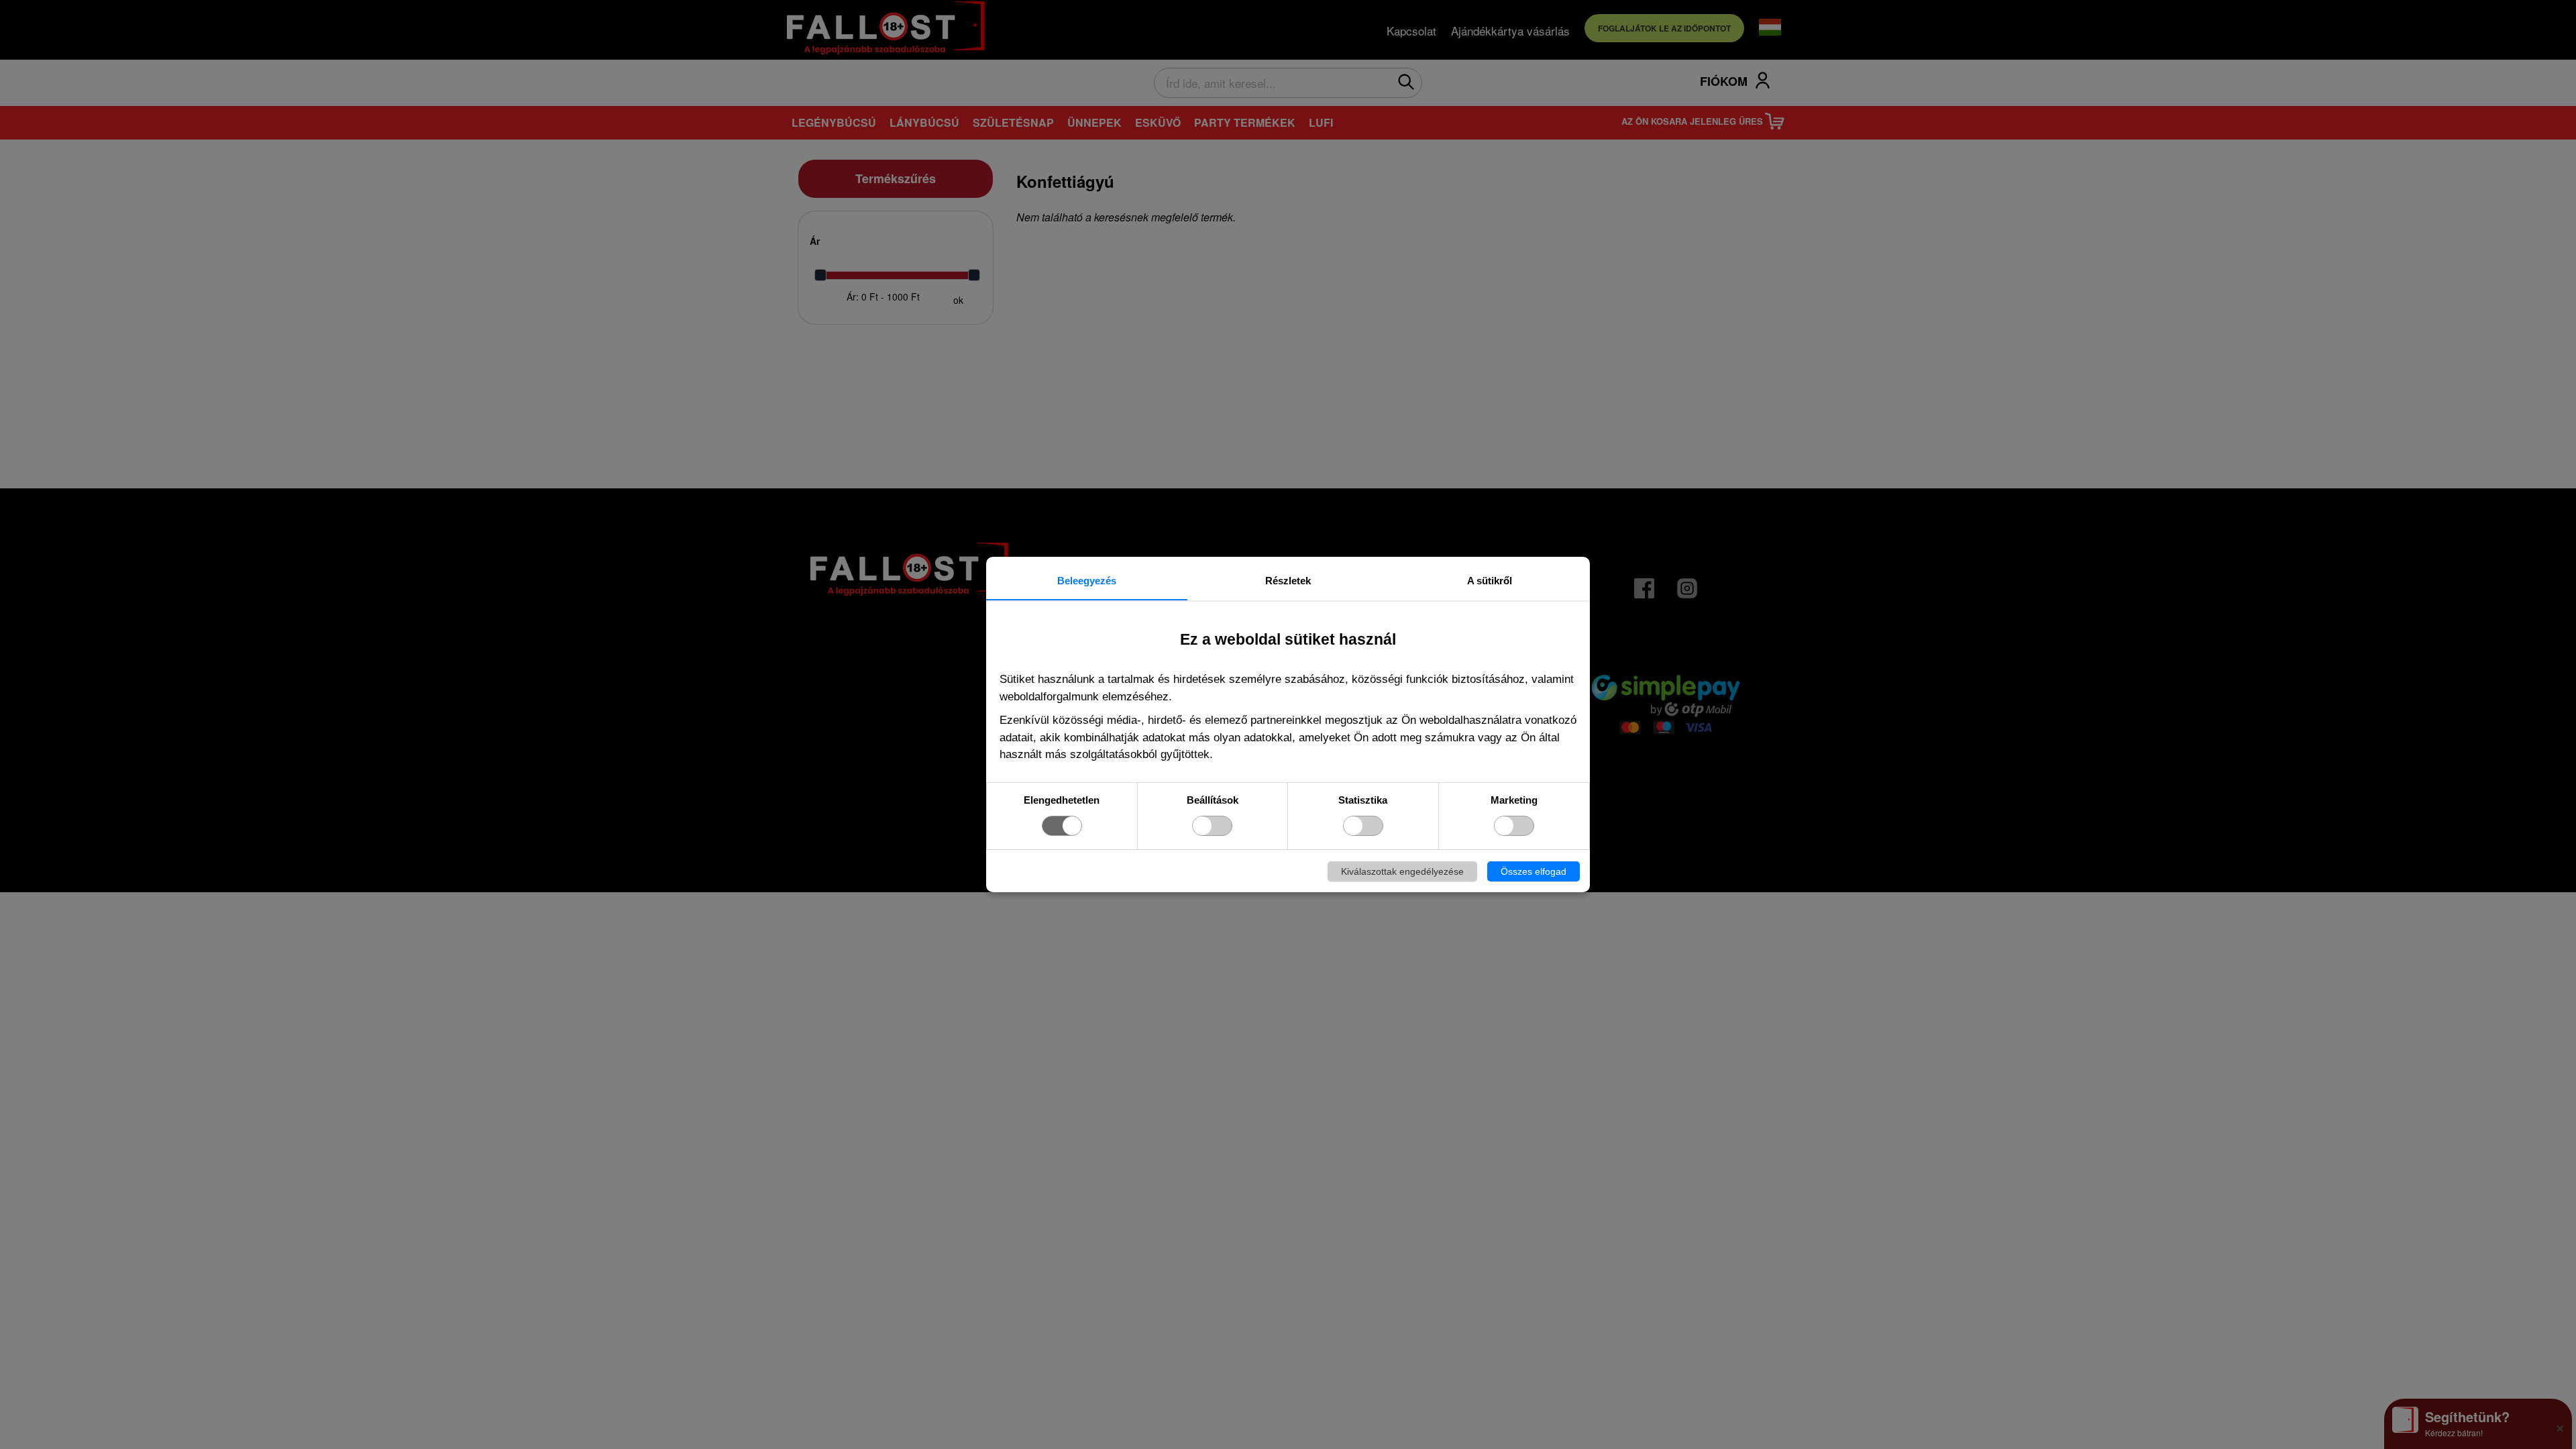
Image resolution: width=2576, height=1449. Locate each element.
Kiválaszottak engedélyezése (1402, 871)
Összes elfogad (1534, 871)
